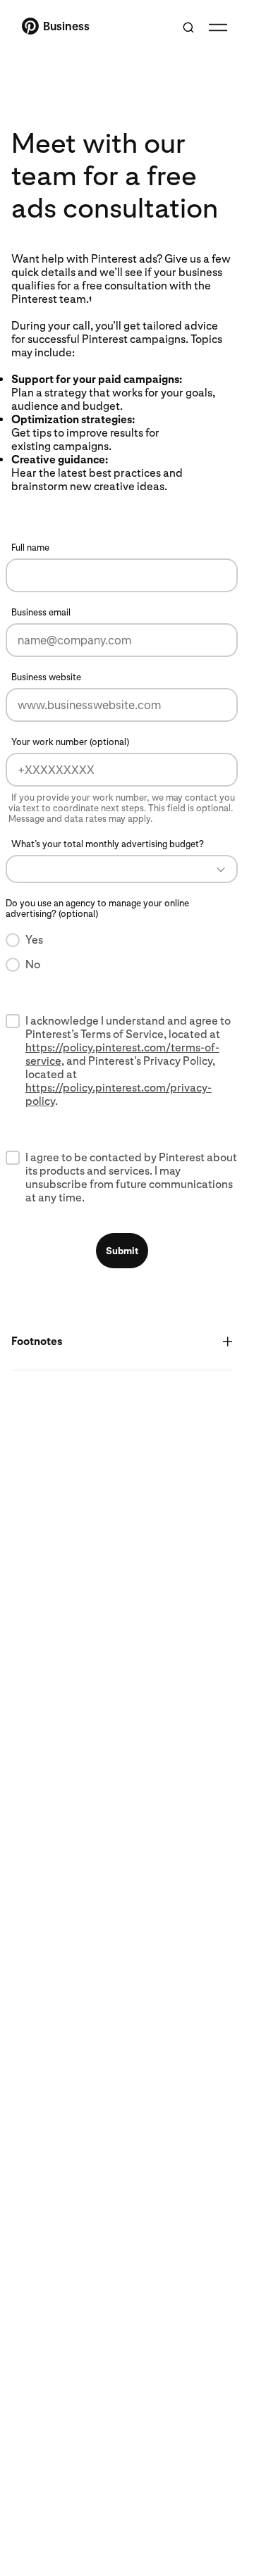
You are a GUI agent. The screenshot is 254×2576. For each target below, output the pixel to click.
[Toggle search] (188, 27)
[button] (122, 869)
